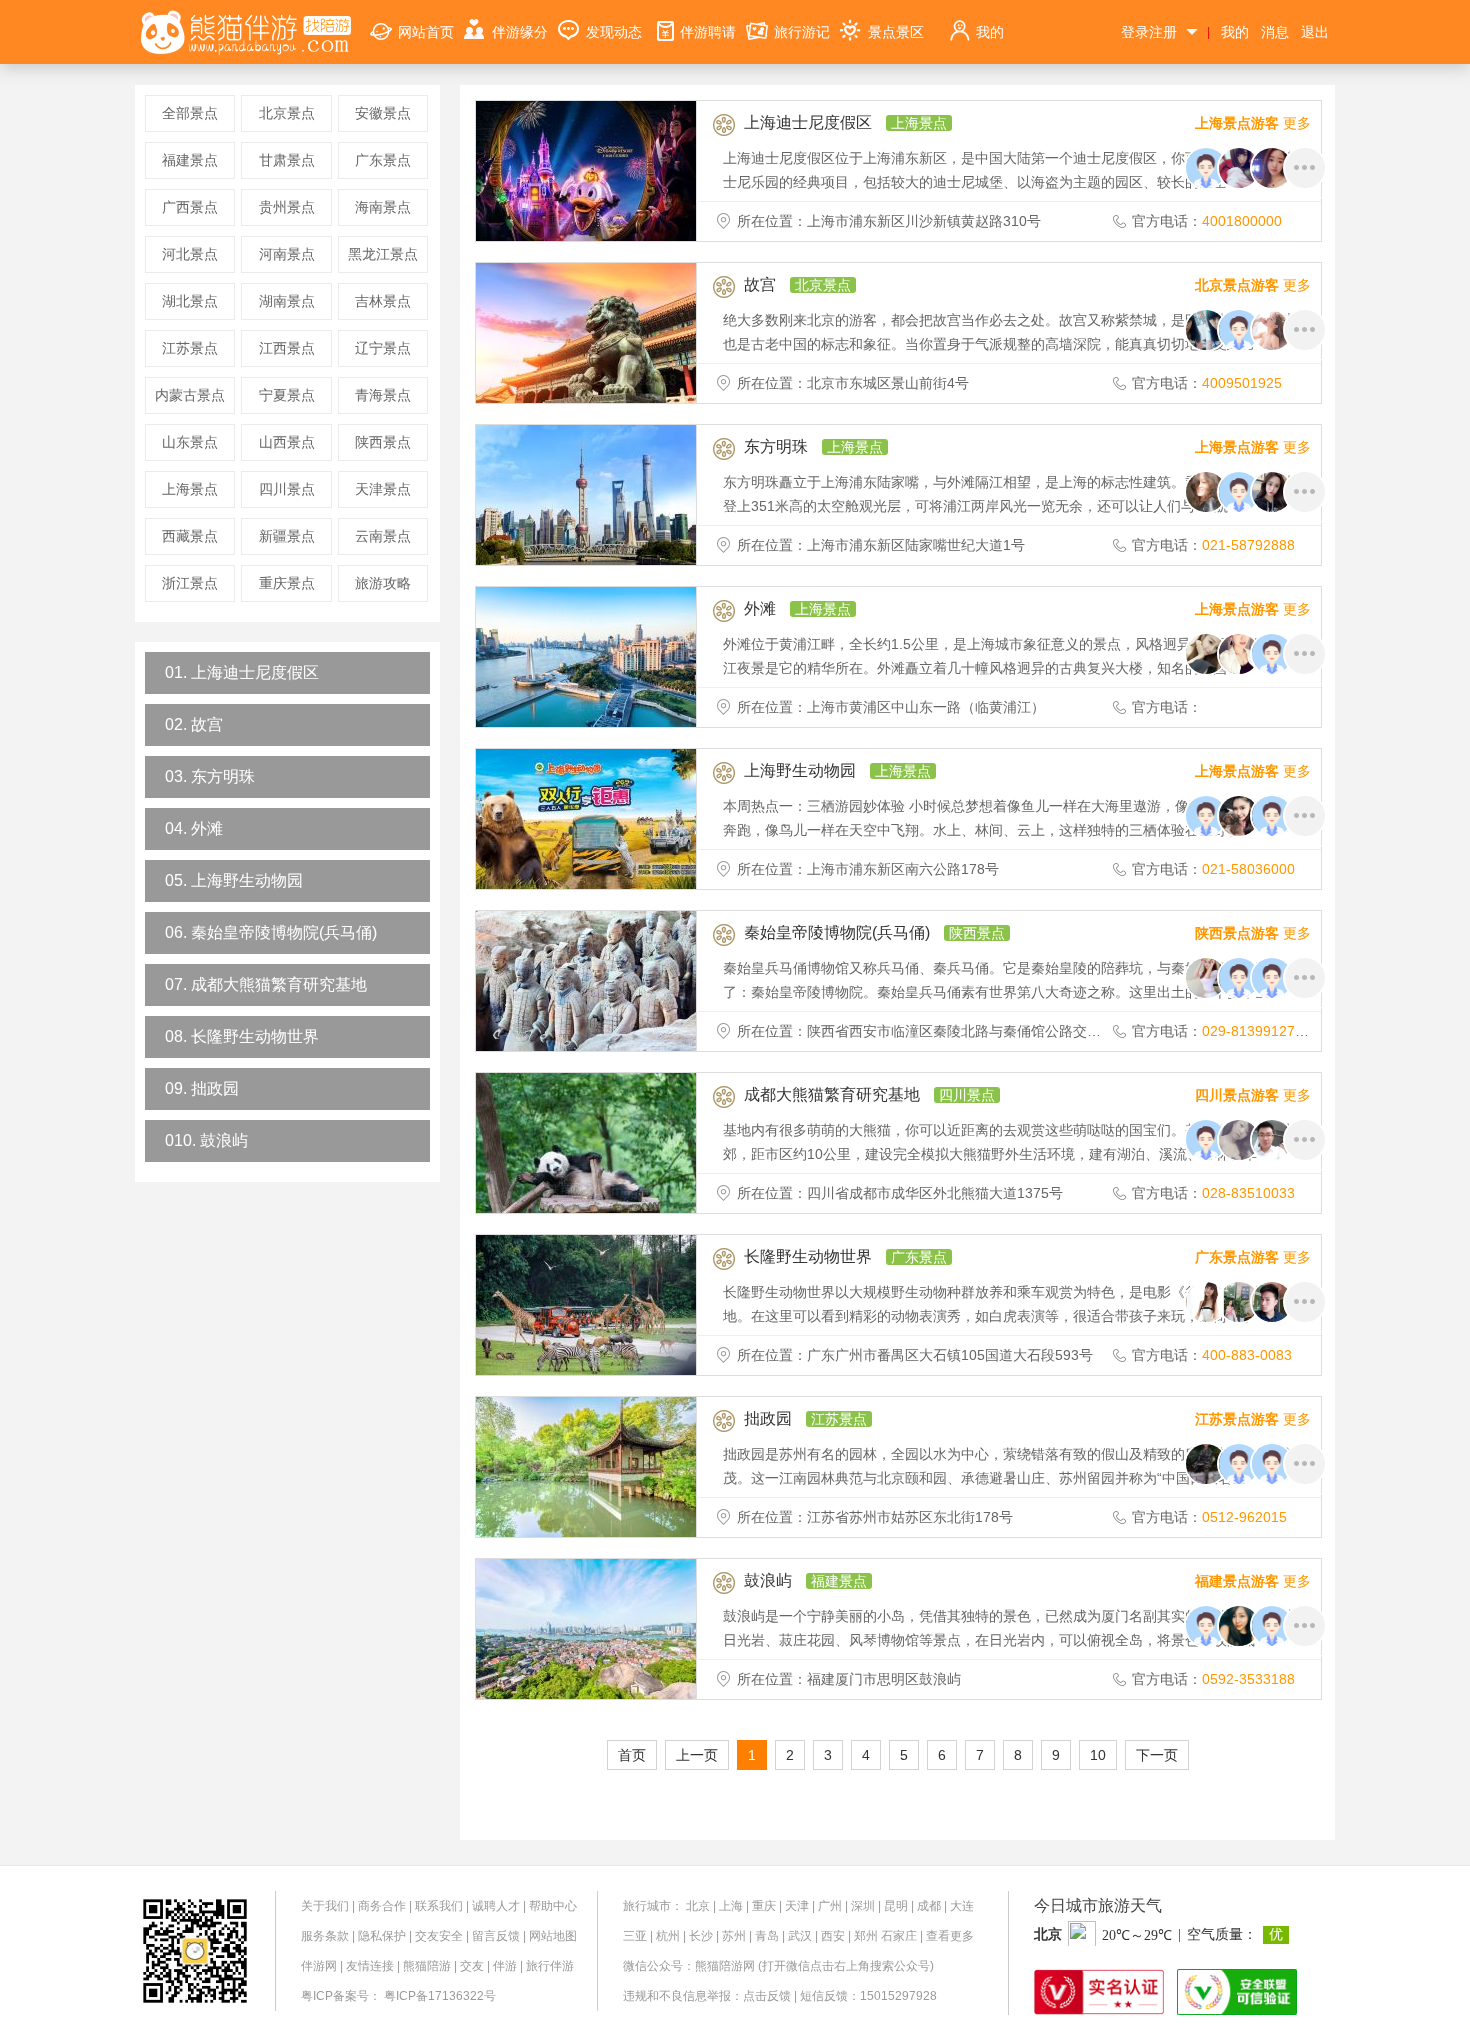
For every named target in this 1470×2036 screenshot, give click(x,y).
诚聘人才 (496, 1906)
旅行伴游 (550, 1966)
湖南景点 (287, 301)
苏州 (734, 1936)
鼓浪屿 (768, 1580)
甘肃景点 (287, 160)
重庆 (764, 1906)
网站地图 (553, 1936)
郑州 (866, 1936)
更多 (1253, 123)
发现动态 (614, 32)
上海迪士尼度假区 (808, 122)
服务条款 (325, 1936)
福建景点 (190, 160)
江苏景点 (190, 348)
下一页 (1157, 1755)
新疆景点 (287, 536)
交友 (472, 1966)
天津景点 (383, 489)
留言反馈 (496, 1936)
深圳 (863, 1906)
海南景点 (383, 207)
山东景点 (190, 442)
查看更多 (950, 1936)
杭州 (668, 1936)
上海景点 (190, 489)
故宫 (760, 284)
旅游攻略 (383, 583)
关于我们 (325, 1906)
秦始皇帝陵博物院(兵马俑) (837, 932)
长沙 (701, 1936)
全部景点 (190, 113)
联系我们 (439, 1906)
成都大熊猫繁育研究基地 (832, 1094)
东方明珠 (776, 446)
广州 (830, 1906)
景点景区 (896, 32)
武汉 (800, 1936)
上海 (731, 1906)
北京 (698, 1906)
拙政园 (768, 1418)
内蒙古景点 (190, 395)
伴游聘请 (708, 32)
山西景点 (287, 442)
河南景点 (287, 254)
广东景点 (383, 160)
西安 (833, 1936)
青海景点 (383, 395)
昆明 (896, 1906)
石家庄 (899, 1936)
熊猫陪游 (427, 1966)
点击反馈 (767, 1996)
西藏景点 (190, 536)
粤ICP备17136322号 (440, 1996)
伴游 (505, 1966)
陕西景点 (383, 442)
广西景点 (190, 207)
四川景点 (287, 489)
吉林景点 (383, 301)
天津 (797, 1906)
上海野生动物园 (800, 770)
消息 (1275, 32)
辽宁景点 (383, 348)
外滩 (760, 608)
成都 (929, 1906)
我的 (990, 32)
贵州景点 (287, 207)
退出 (1315, 32)
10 (1098, 1755)
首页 (632, 1755)
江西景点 (287, 348)
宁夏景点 (287, 395)
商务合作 (382, 1906)
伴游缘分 (520, 32)
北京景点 (287, 113)
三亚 (635, 1936)
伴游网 (319, 1966)
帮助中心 (553, 1906)
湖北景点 (190, 301)
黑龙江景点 (383, 254)
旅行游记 (802, 32)
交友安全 (439, 1936)
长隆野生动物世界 (808, 1256)
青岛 (767, 1936)
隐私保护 (382, 1936)
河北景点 (190, 254)
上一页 (697, 1755)
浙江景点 (190, 583)
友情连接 (370, 1966)
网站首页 (426, 32)
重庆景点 (287, 583)
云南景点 (383, 536)
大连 (962, 1906)
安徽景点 (383, 113)
